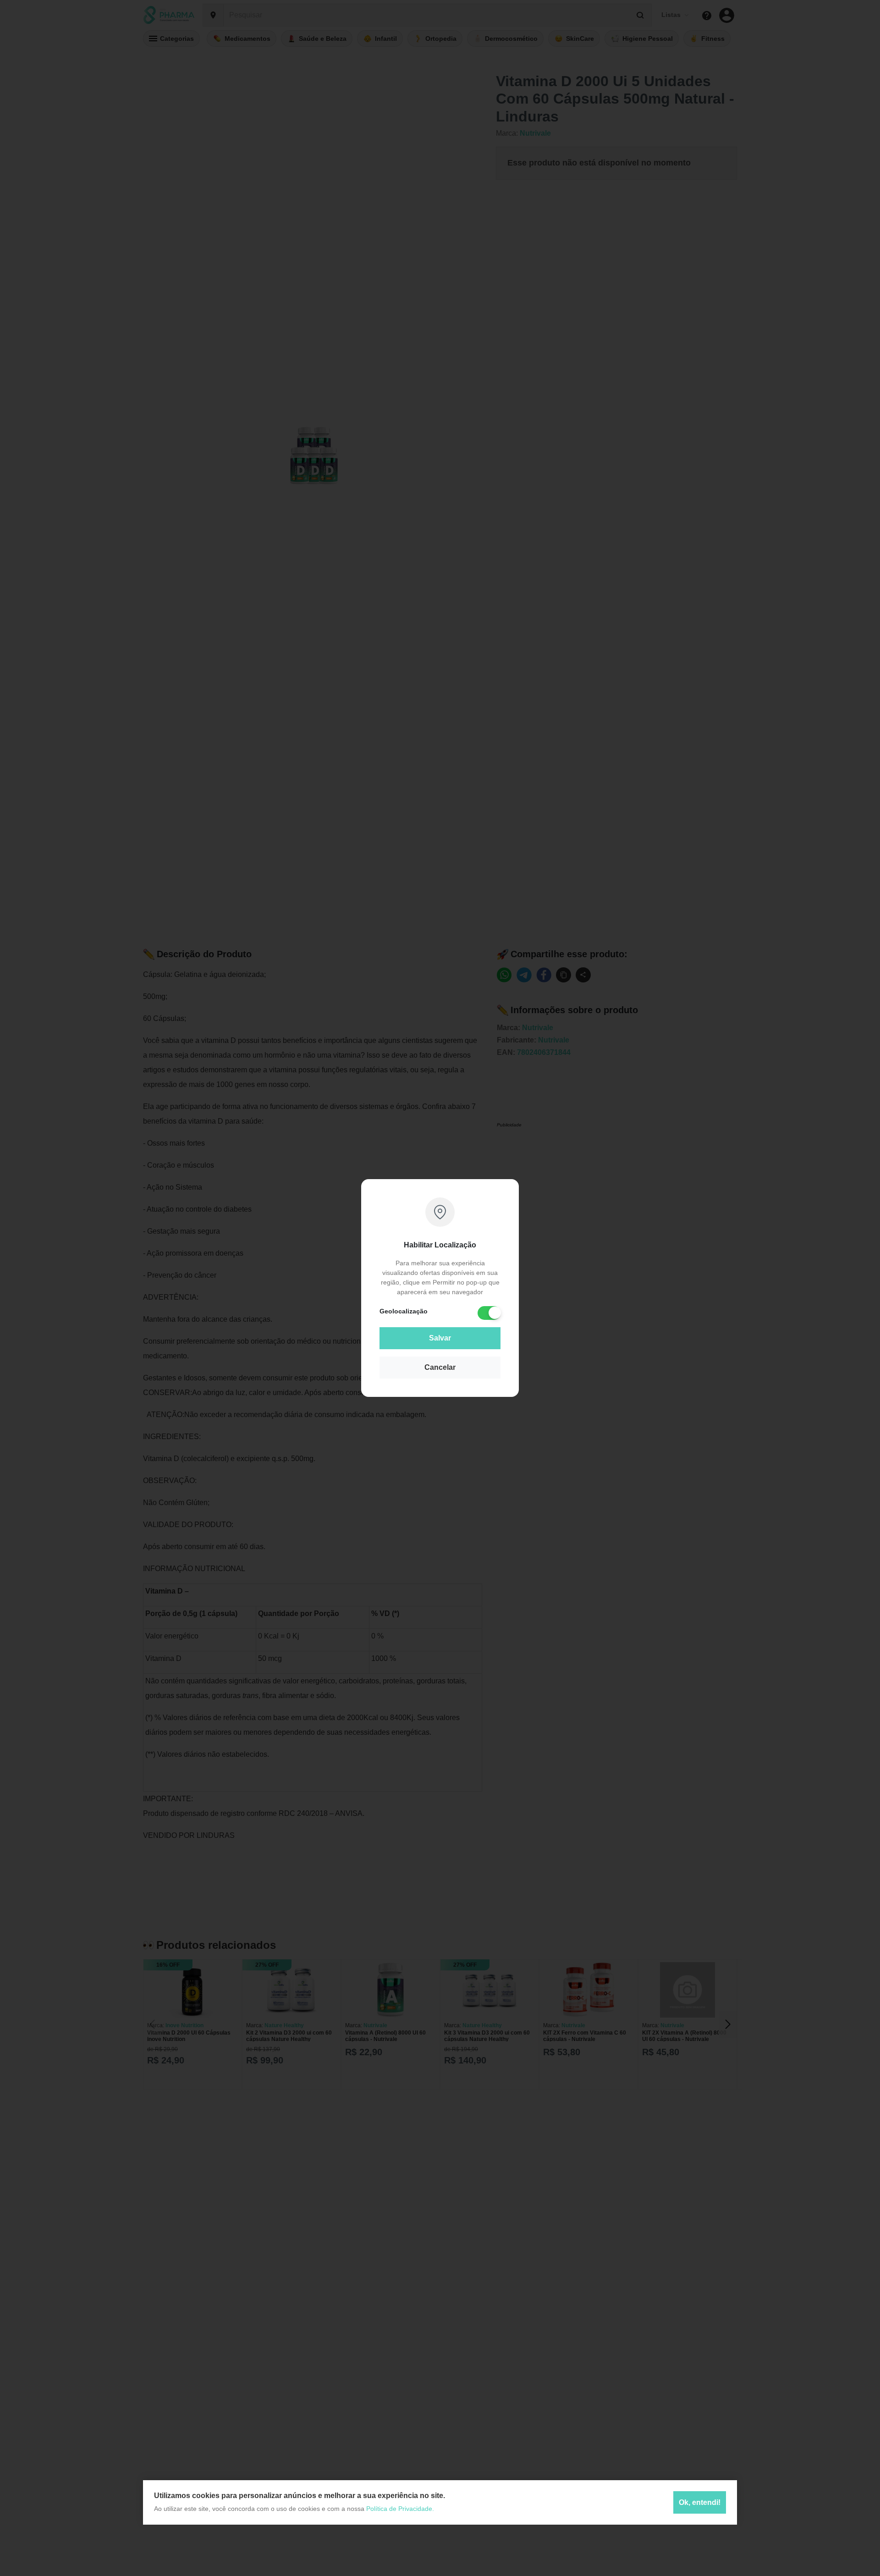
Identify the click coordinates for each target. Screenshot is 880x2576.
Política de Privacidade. (400, 2509)
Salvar (440, 1338)
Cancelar (440, 1367)
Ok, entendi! (700, 2502)
